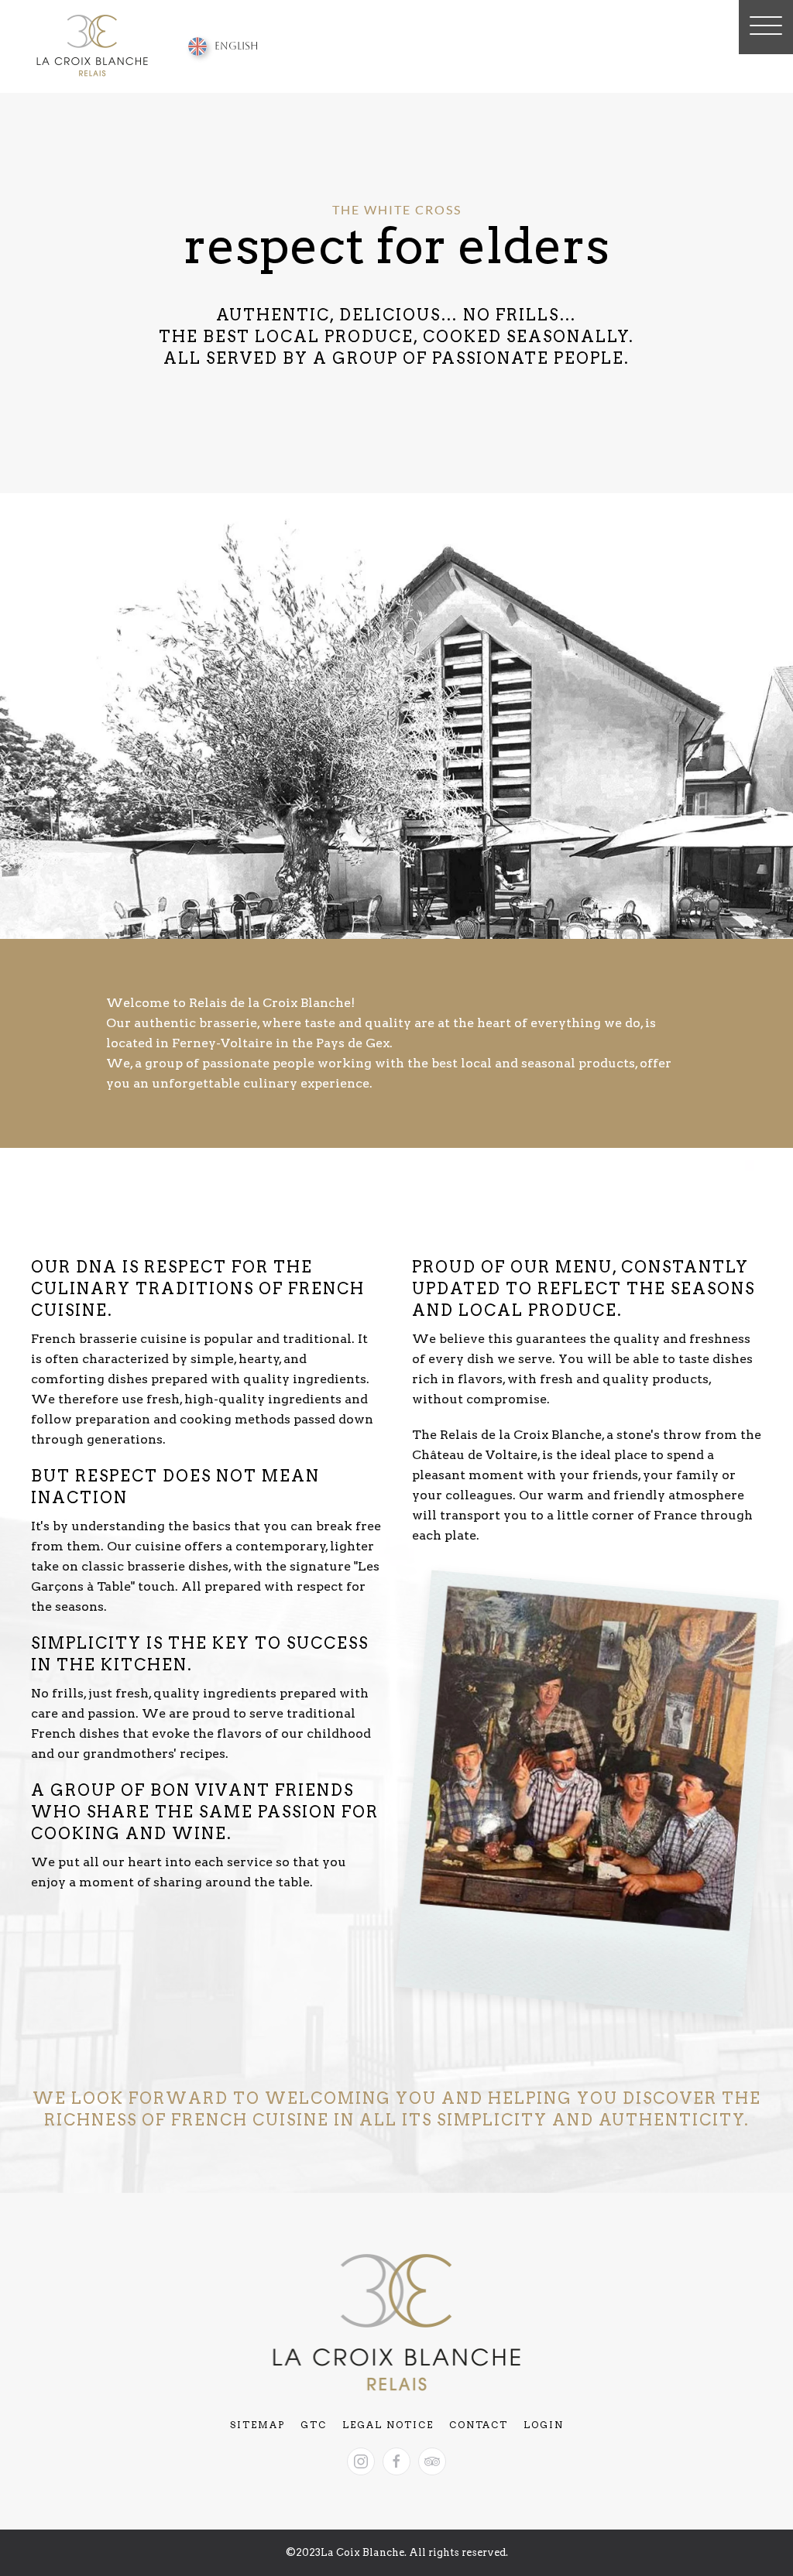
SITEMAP (257, 2425)
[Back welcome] (94, 46)
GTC (314, 2425)
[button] (766, 27)
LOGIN (544, 2425)
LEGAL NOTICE (388, 2425)
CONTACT (479, 2425)
